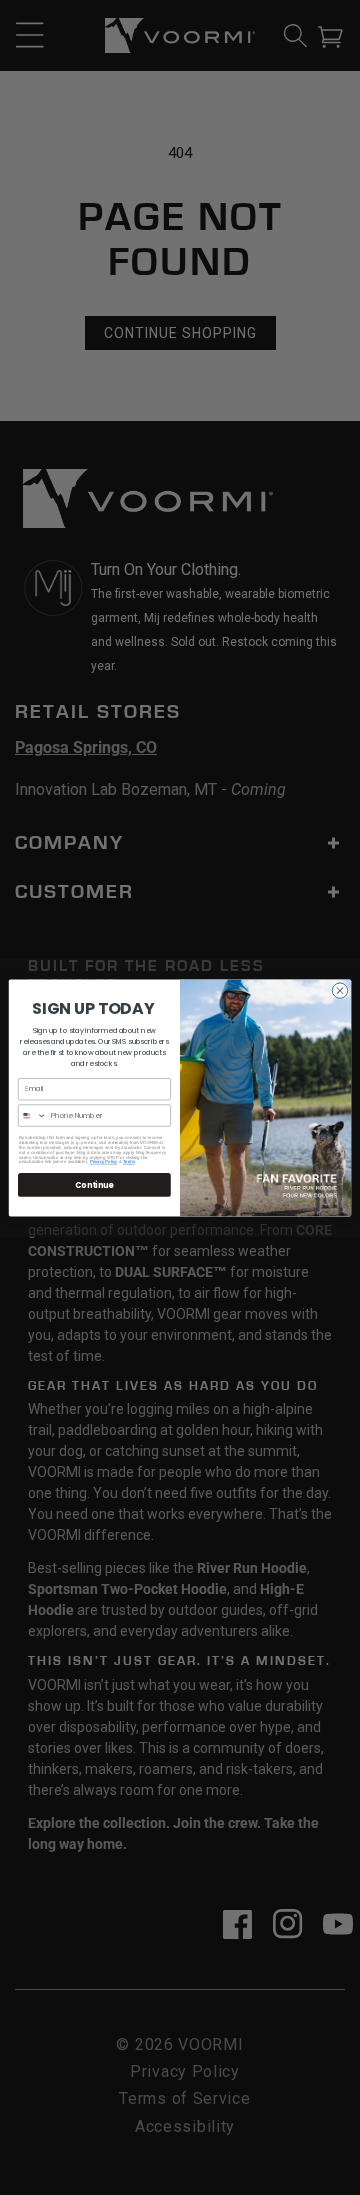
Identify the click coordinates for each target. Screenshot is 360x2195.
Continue (94, 1184)
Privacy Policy (104, 1161)
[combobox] (32, 1114)
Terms (129, 1161)
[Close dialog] (339, 989)
